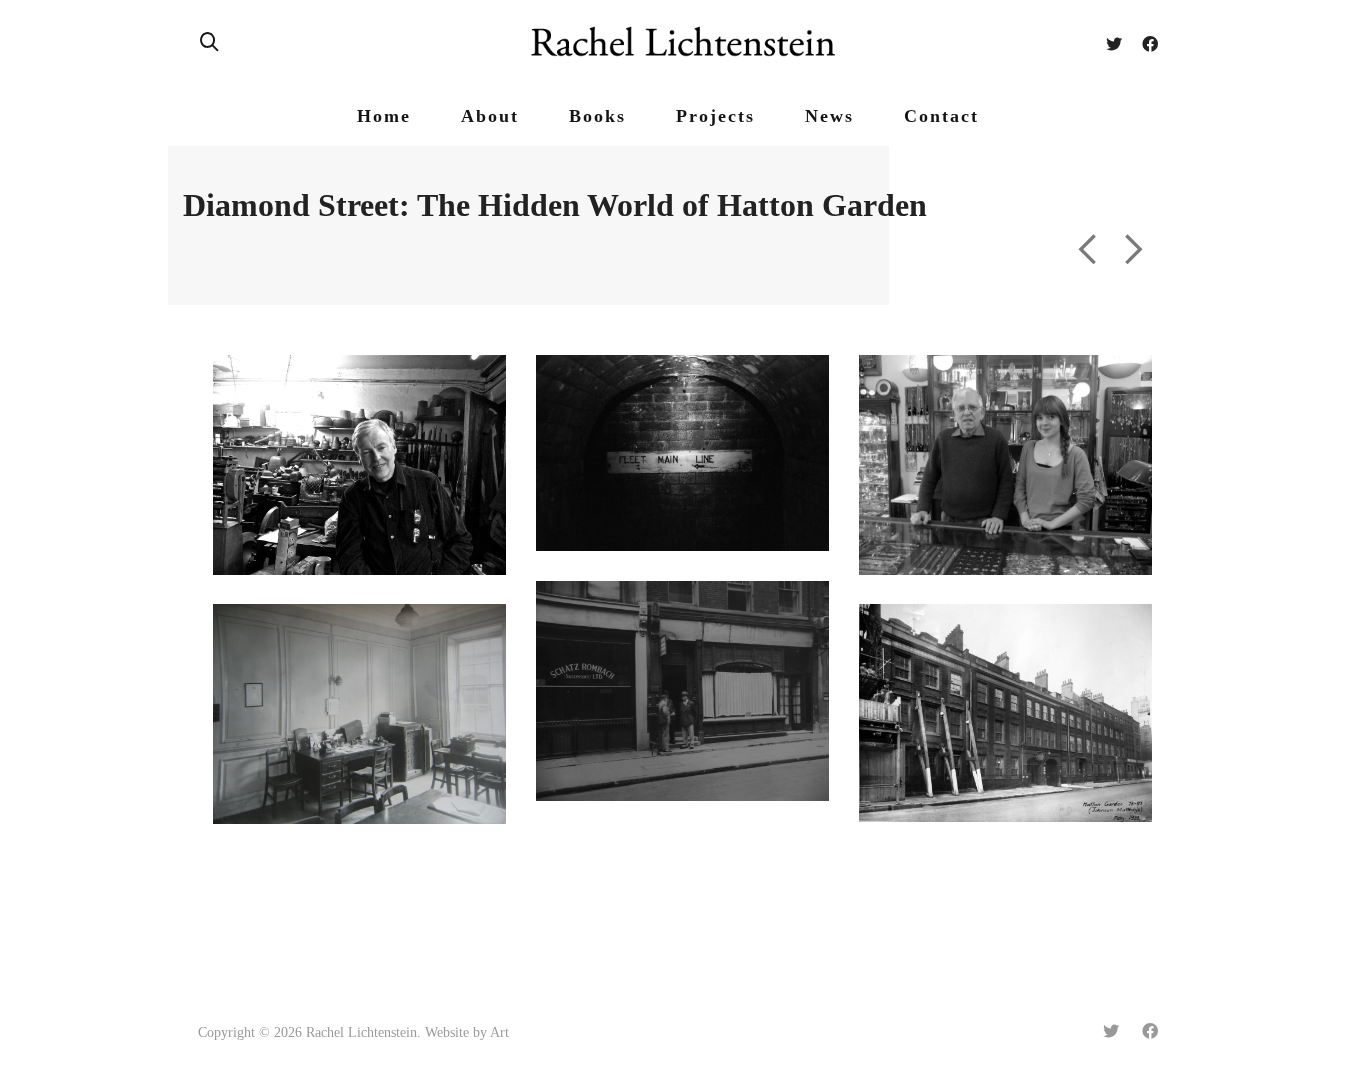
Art (499, 1032)
